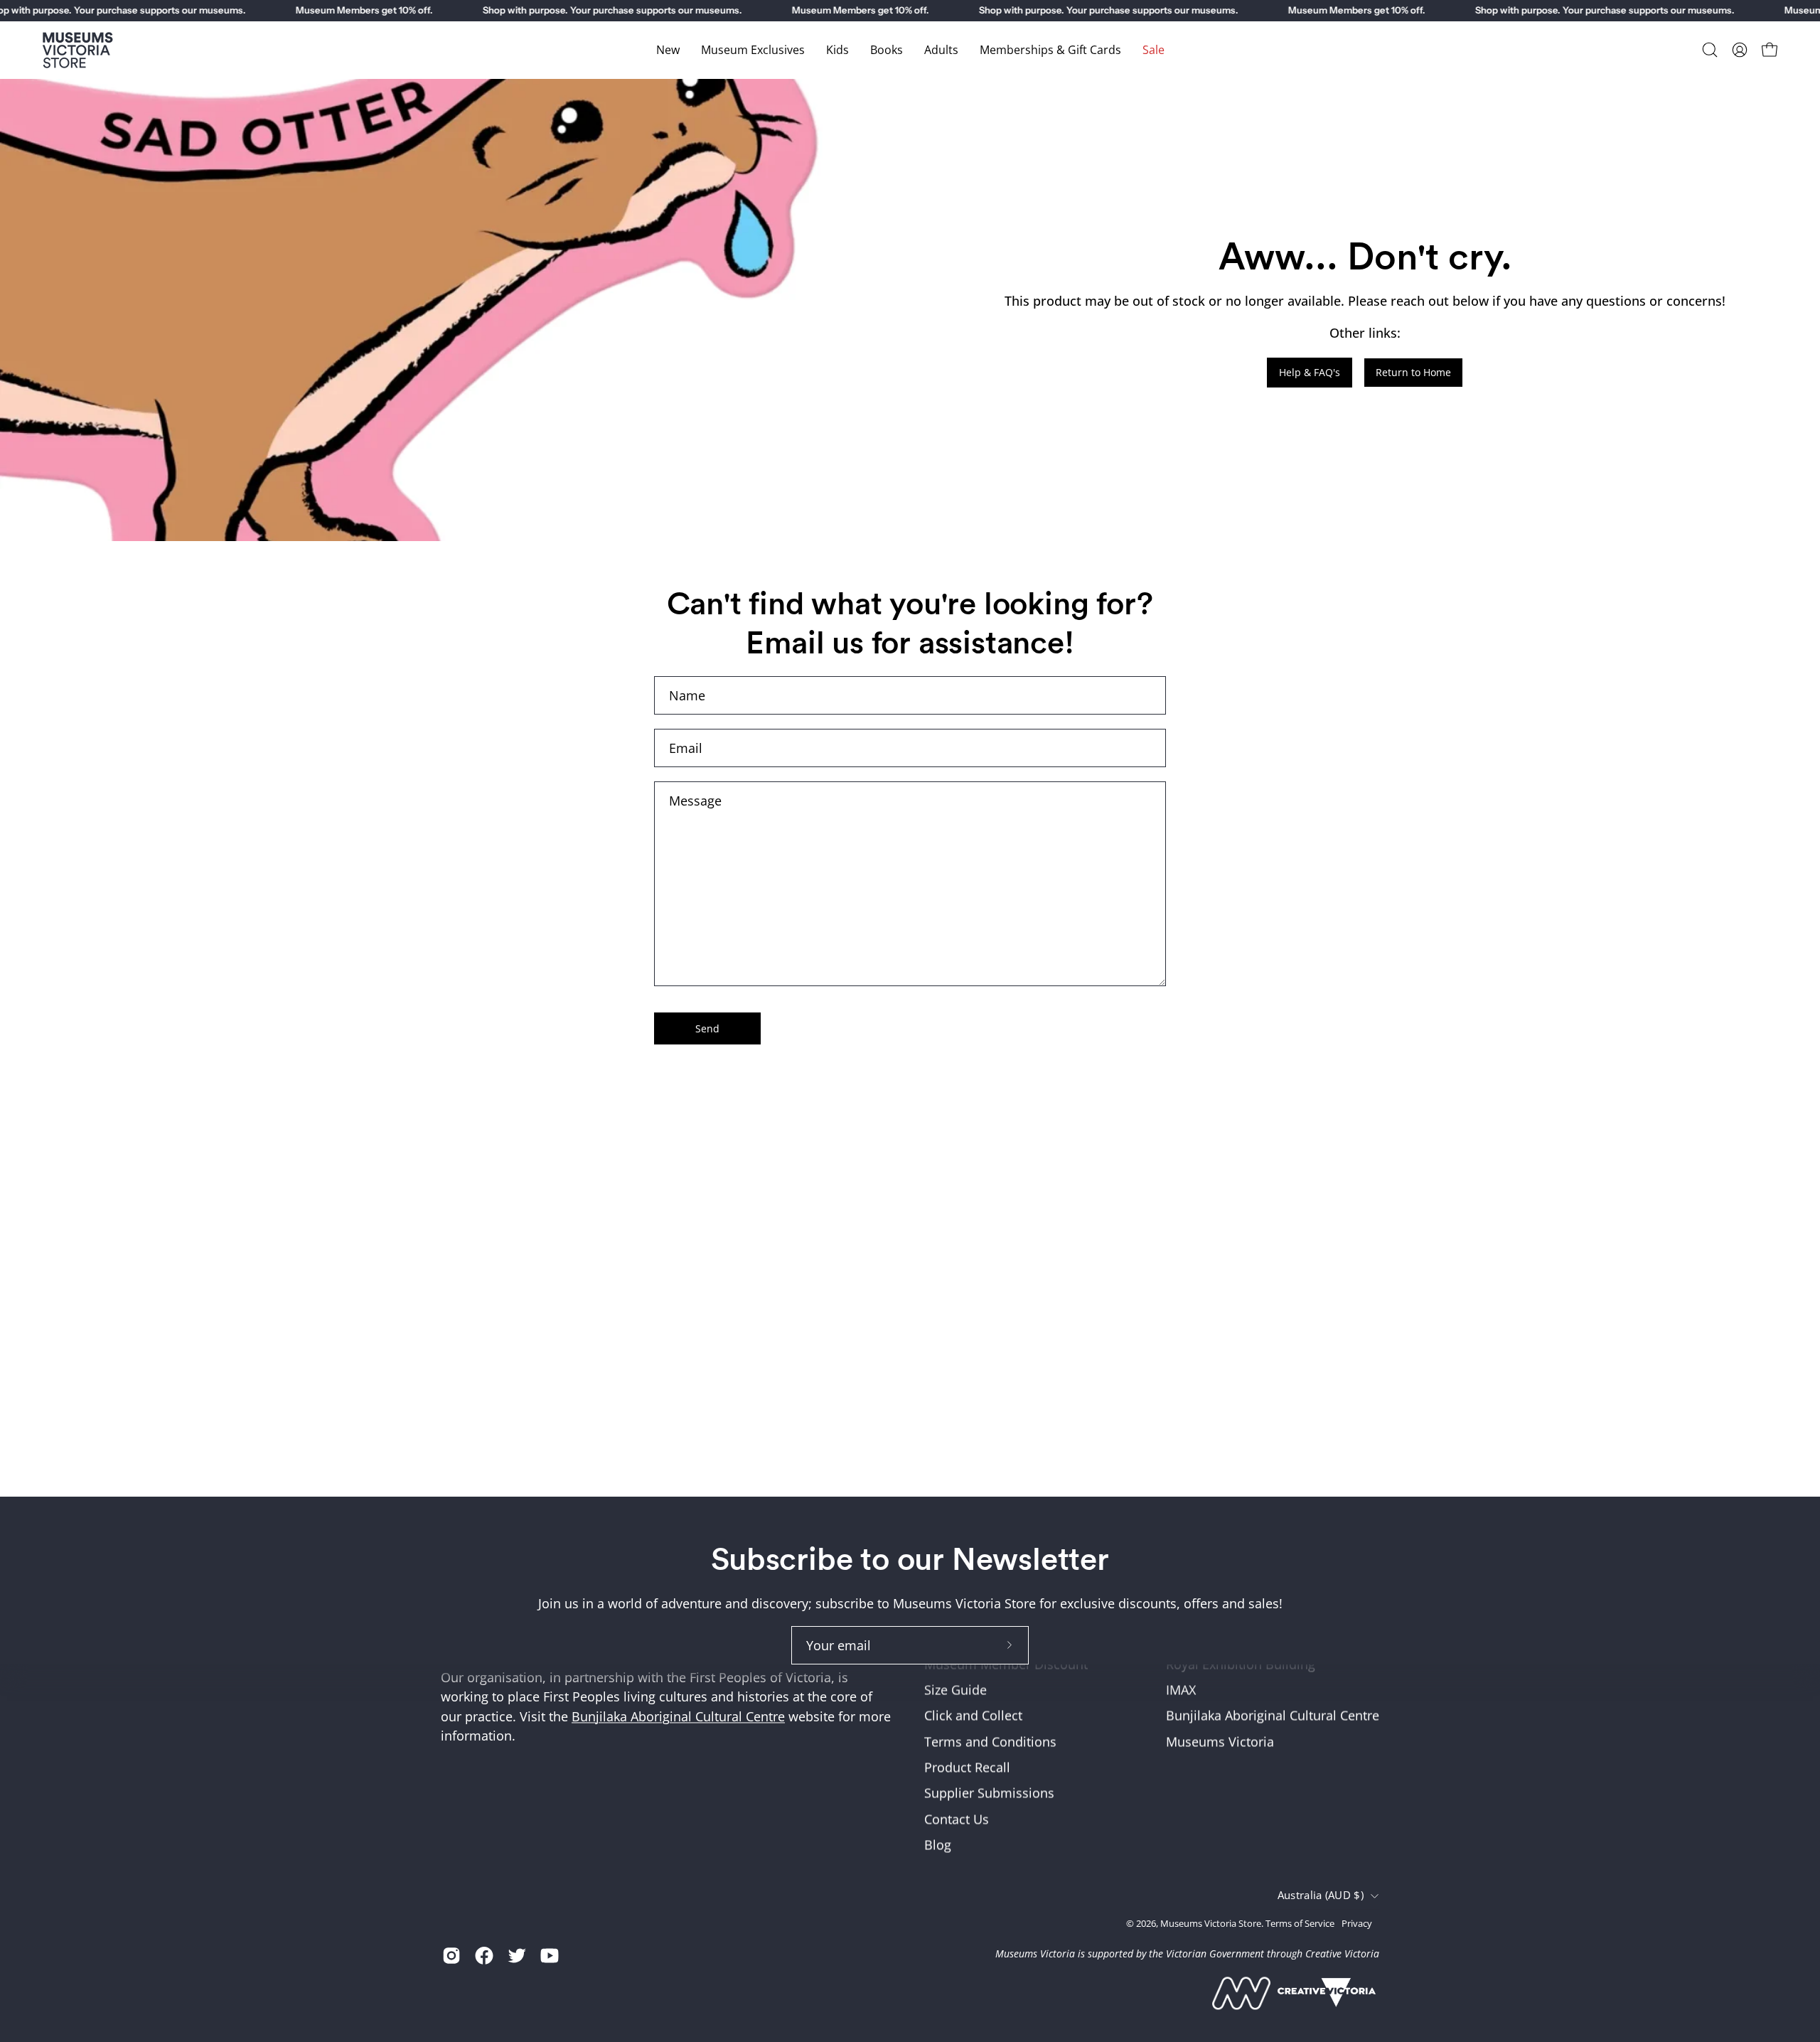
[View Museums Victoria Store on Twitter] (517, 1955)
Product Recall (967, 1768)
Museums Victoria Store (1211, 1923)
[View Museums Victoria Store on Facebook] (484, 1955)
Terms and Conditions (990, 1741)
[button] (1710, 50)
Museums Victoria (1220, 1741)
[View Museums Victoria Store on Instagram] (451, 1955)
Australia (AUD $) (1321, 1896)
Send (707, 1028)
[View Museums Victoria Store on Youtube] (550, 1955)
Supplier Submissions (989, 1793)
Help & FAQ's (1310, 372)
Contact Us (957, 1819)
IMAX (1181, 1690)
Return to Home (1413, 372)
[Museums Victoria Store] (78, 50)
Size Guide (955, 1690)
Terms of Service (1300, 1923)
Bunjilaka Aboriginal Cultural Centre (678, 1716)
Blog (938, 1844)
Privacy (1357, 1923)
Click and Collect (973, 1716)
